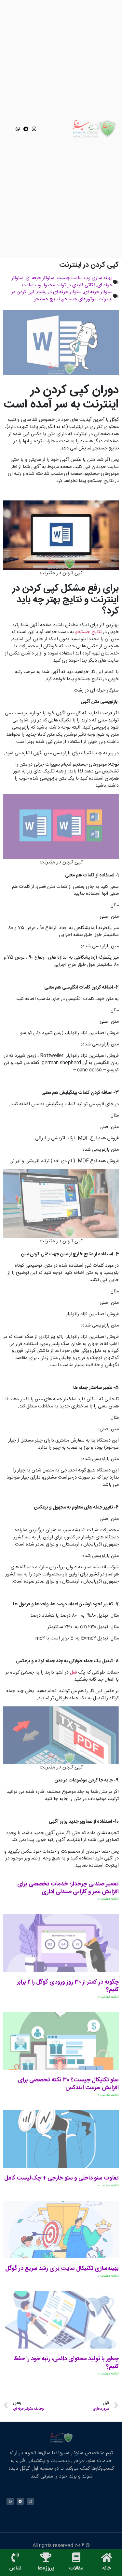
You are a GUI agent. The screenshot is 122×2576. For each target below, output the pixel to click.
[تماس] (15, 2557)
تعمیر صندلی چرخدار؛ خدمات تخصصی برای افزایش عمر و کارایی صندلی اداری (68, 1888)
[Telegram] (26, 129)
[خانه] (107, 2557)
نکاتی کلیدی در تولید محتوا (69, 285)
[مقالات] (76, 2557)
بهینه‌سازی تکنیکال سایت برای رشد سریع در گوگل (62, 2269)
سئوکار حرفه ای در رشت (59, 292)
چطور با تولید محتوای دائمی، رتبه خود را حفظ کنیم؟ (66, 2363)
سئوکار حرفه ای (40, 278)
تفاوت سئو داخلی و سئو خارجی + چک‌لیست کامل (61, 2178)
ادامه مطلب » (108, 1899)
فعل (74, 1673)
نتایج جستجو (47, 299)
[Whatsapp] (18, 129)
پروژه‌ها (46, 2568)
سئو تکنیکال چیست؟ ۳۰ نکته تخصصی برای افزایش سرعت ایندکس (68, 2084)
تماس (15, 2568)
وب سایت (32, 285)
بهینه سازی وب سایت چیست (85, 278)
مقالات (76, 2568)
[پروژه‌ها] (46, 2557)
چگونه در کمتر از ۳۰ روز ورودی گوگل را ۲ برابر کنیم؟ (68, 1986)
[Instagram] (34, 129)
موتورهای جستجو (79, 299)
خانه (107, 2568)
